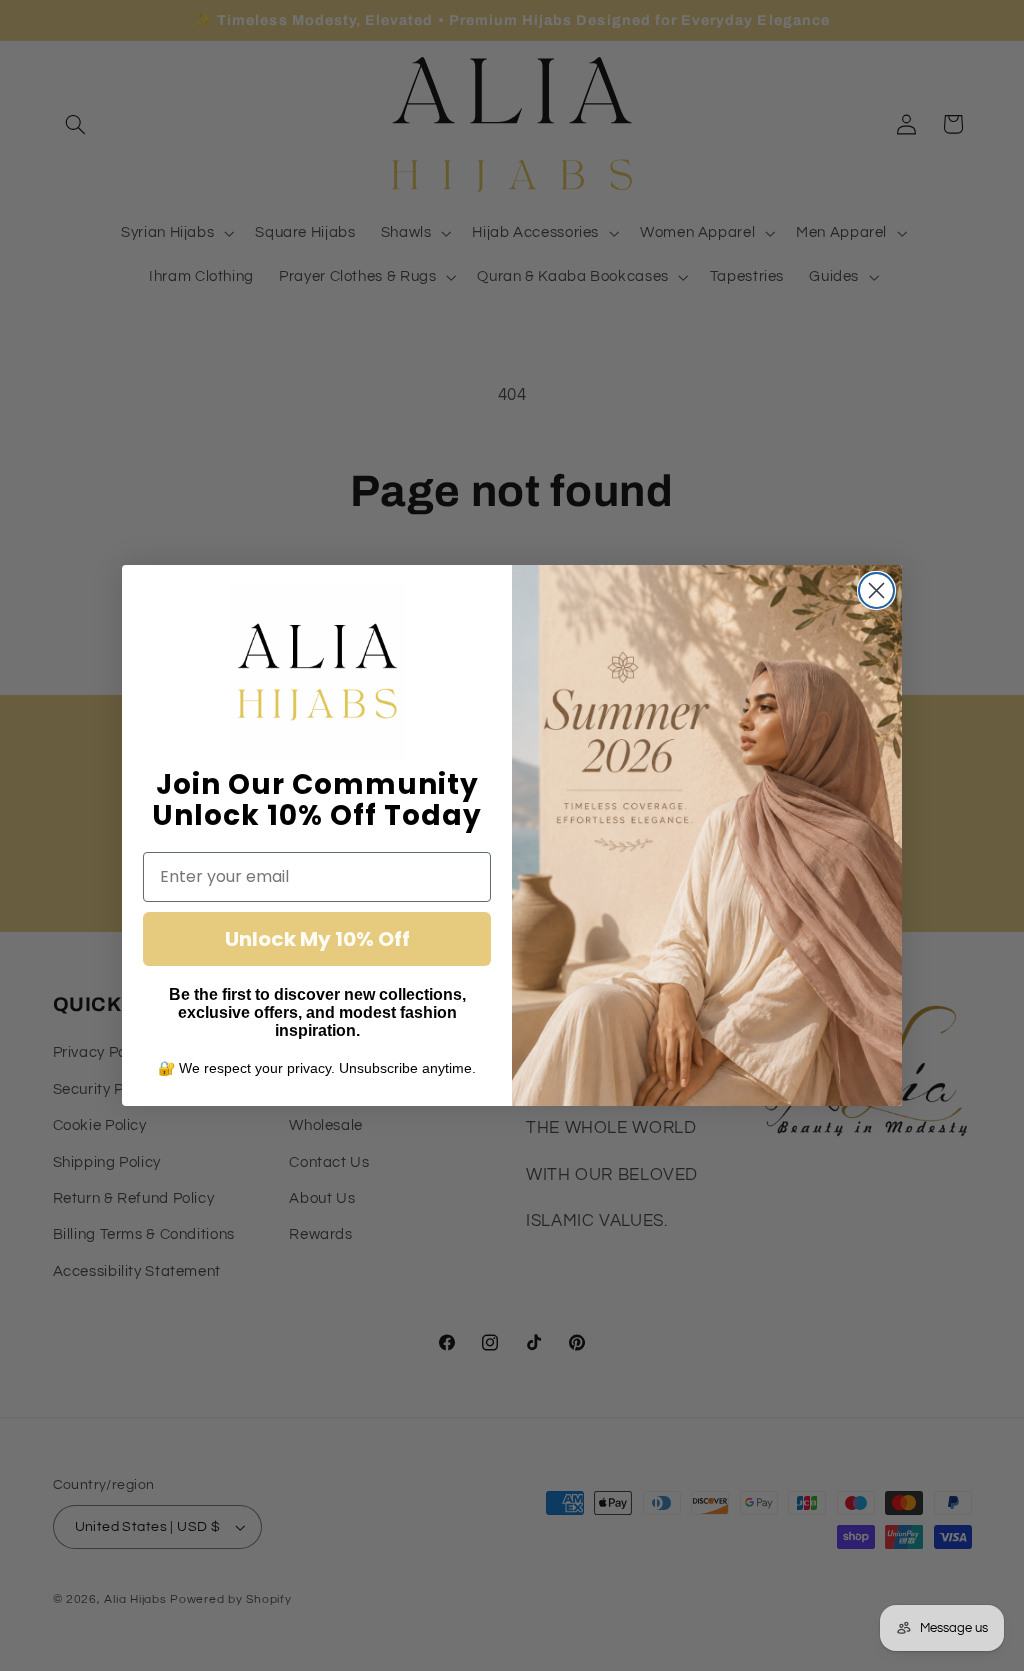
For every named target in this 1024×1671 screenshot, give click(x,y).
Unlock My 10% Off (317, 939)
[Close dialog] (876, 590)
